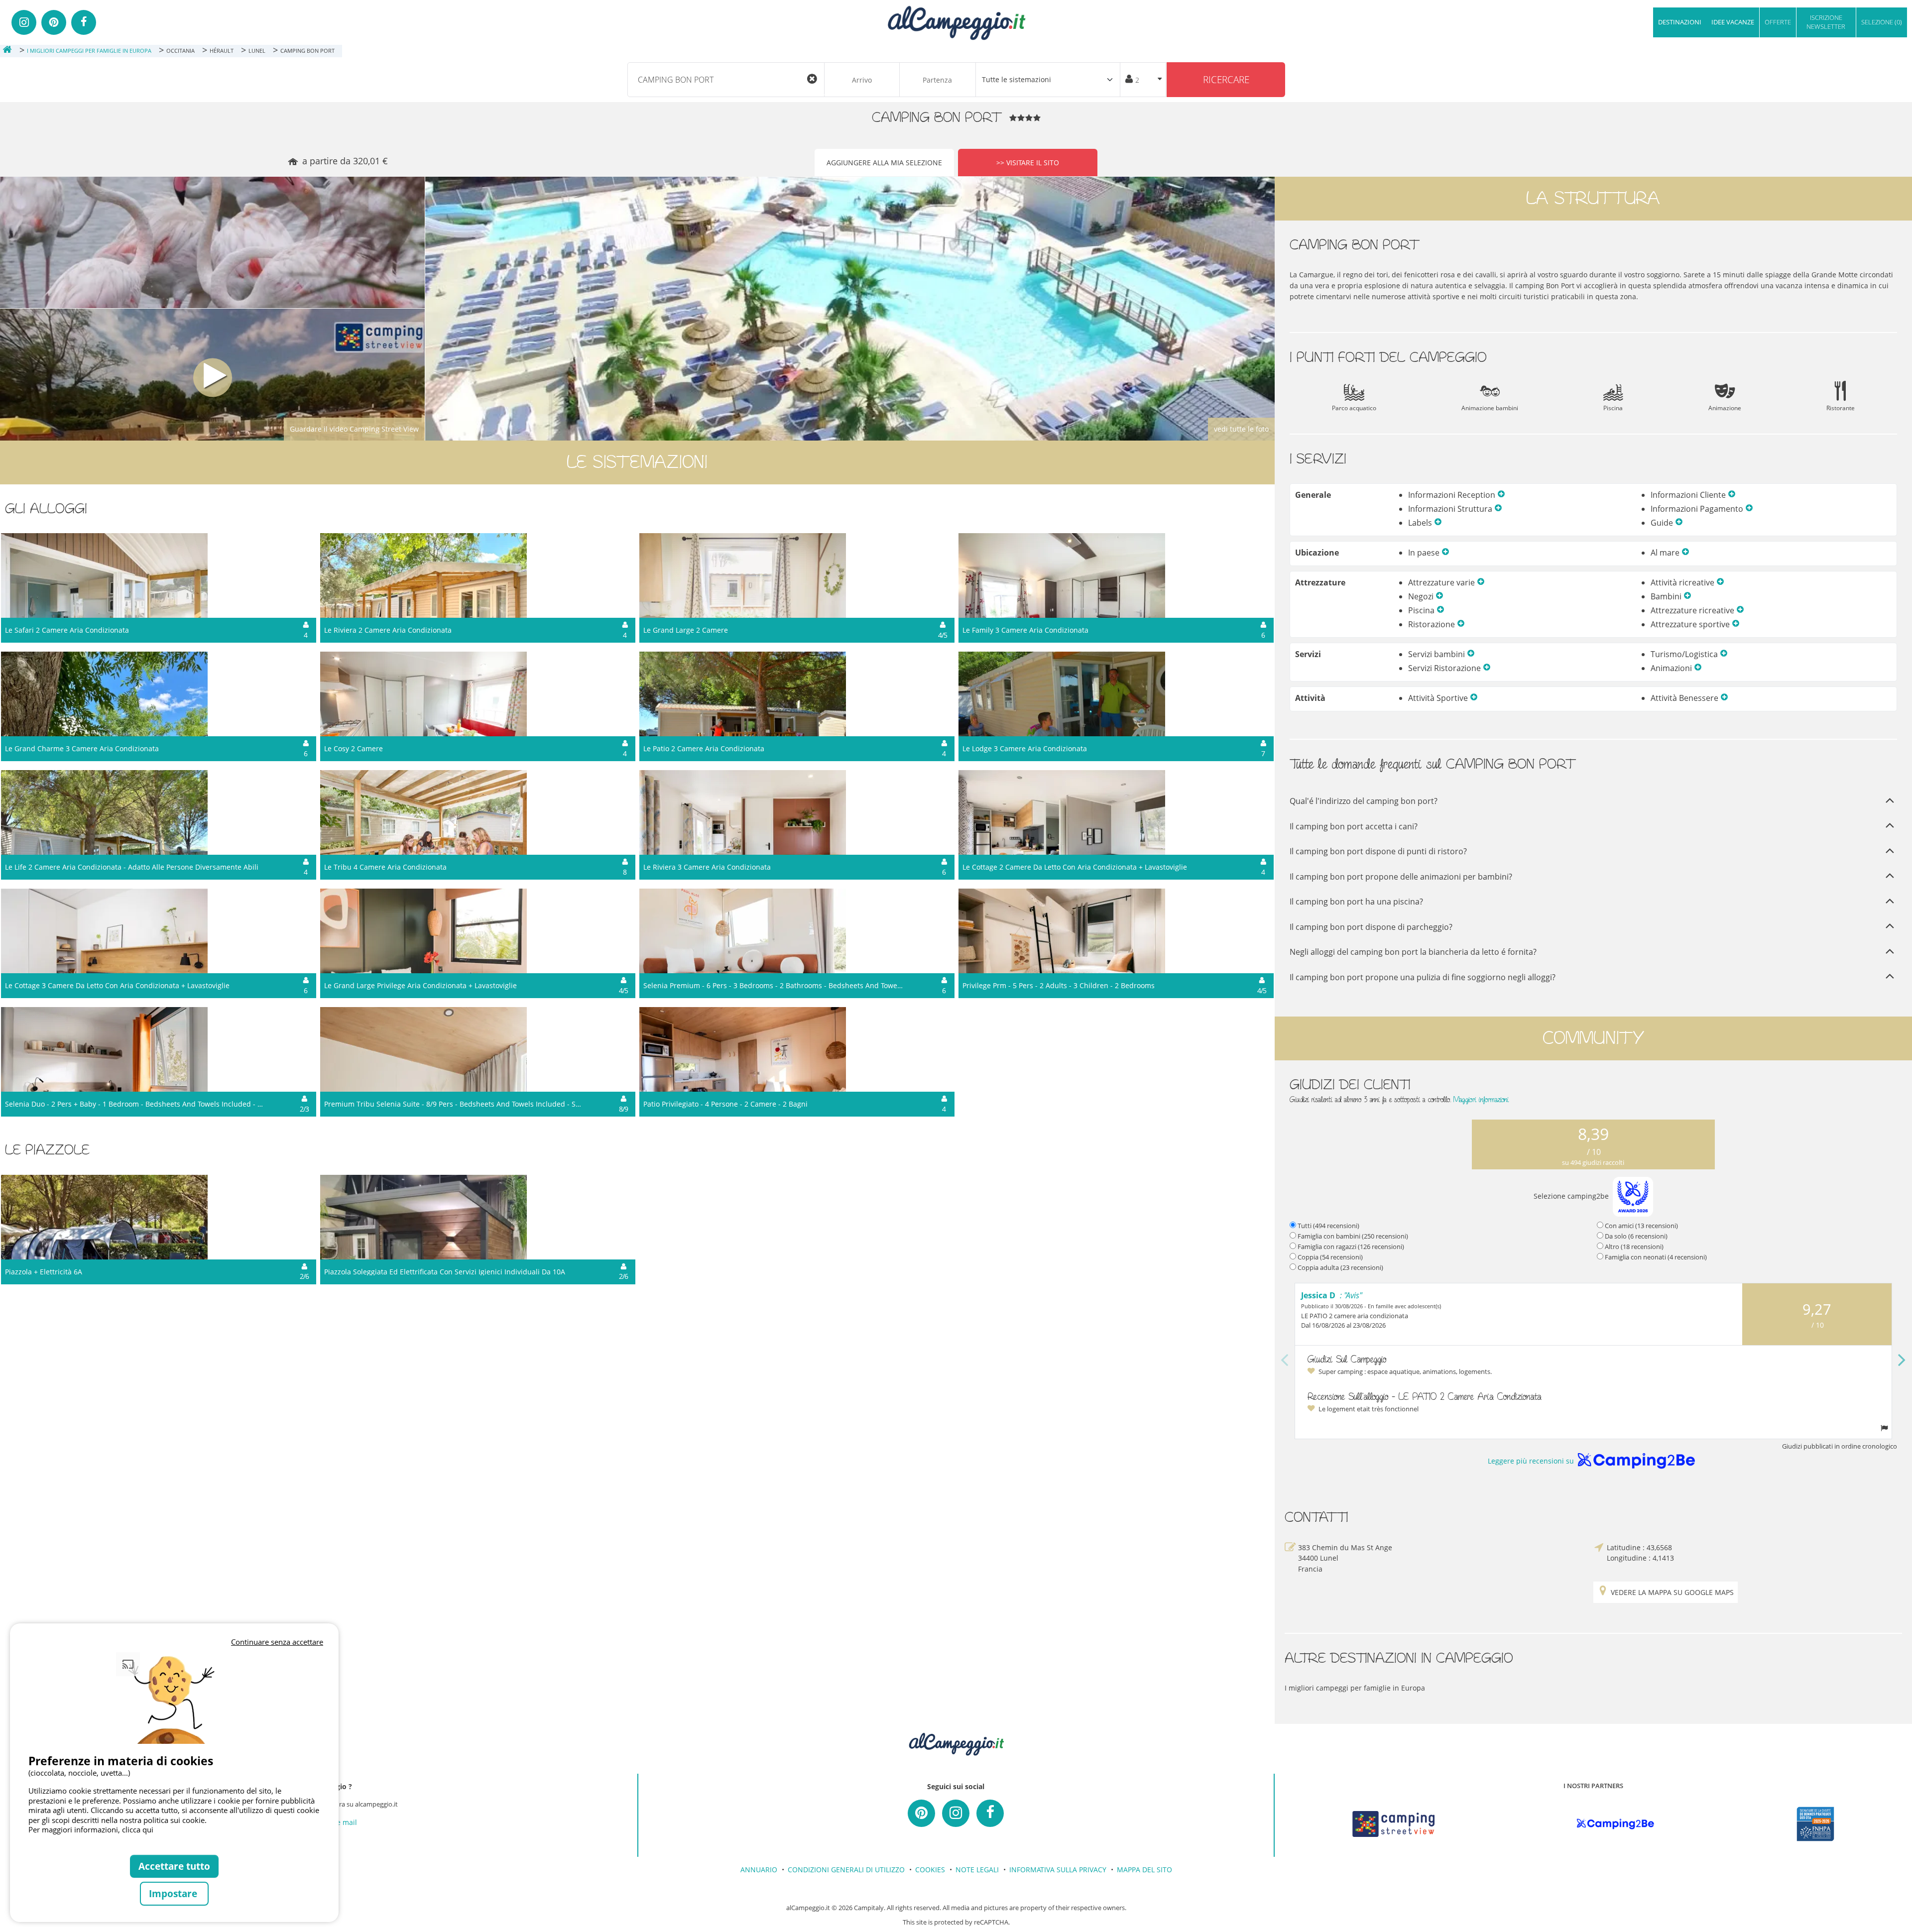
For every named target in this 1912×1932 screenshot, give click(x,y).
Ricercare (1226, 79)
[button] (1501, 495)
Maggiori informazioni (1481, 1099)
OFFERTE (1778, 22)
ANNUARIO (759, 1870)
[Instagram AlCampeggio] (956, 1813)
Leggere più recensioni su (1531, 1461)
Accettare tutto (174, 1866)
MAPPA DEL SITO (1144, 1870)
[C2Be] (1615, 1824)
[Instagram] (24, 22)
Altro (1634, 1247)
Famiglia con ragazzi (1351, 1247)
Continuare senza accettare (277, 1642)
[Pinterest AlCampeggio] (921, 1813)
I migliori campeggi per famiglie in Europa (1355, 1688)
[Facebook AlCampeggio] (990, 1813)
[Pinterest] (54, 22)
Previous (1285, 1361)
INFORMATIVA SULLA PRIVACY (1058, 1870)
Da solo (1636, 1236)
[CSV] (1393, 1824)
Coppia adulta (1340, 1267)
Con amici (1641, 1226)
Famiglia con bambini (1353, 1236)
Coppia (1330, 1257)
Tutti (1328, 1226)
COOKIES (930, 1870)
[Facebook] (84, 22)
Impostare (174, 1893)
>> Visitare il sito (1028, 163)
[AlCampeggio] (956, 22)
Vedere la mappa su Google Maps (1672, 1592)
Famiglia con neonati (1656, 1257)
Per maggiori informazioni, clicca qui (91, 1829)
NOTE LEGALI (977, 1870)
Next (1902, 1361)
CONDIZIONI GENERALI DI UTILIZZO (846, 1870)
